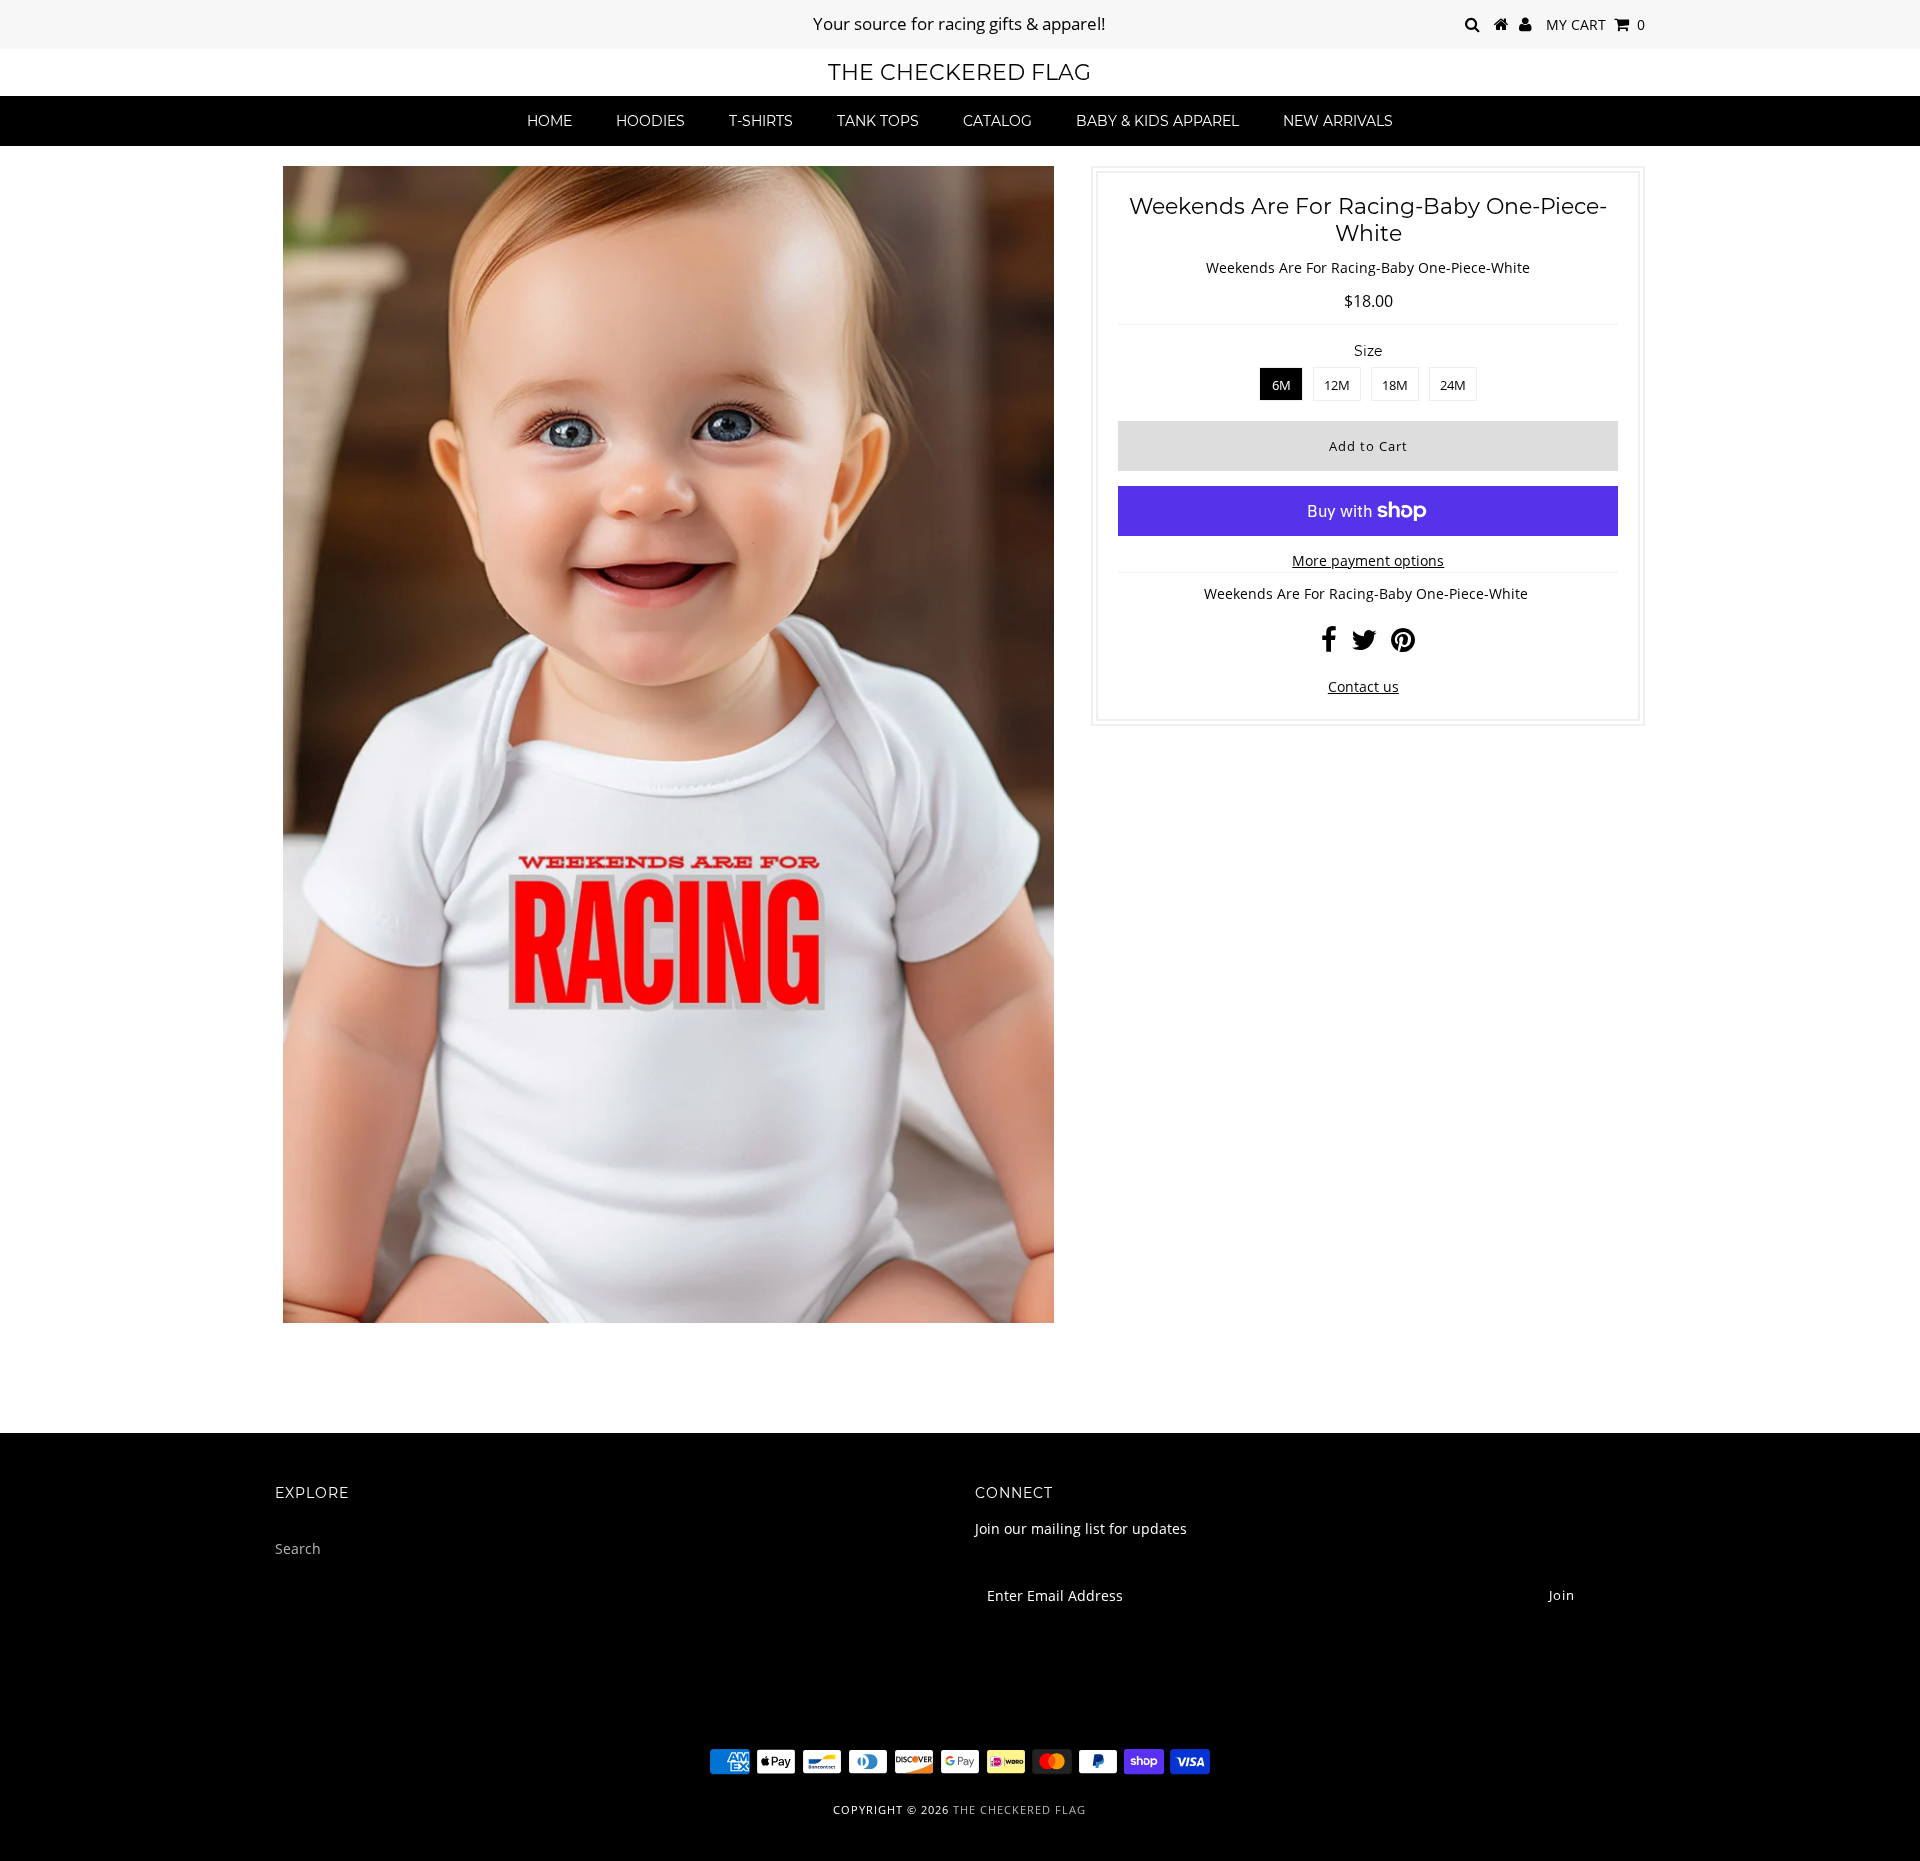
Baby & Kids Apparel (1157, 121)
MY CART (1595, 24)
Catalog (997, 121)
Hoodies (650, 121)
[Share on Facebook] (1329, 644)
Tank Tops (878, 121)
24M (1453, 385)
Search (298, 1548)
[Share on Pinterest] (1403, 644)
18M (1395, 385)
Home (549, 121)
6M (1281, 385)
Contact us (1363, 686)
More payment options (1368, 560)
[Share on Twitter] (1364, 644)
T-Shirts (761, 121)
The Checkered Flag (959, 72)
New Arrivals (1338, 121)
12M (1337, 385)
